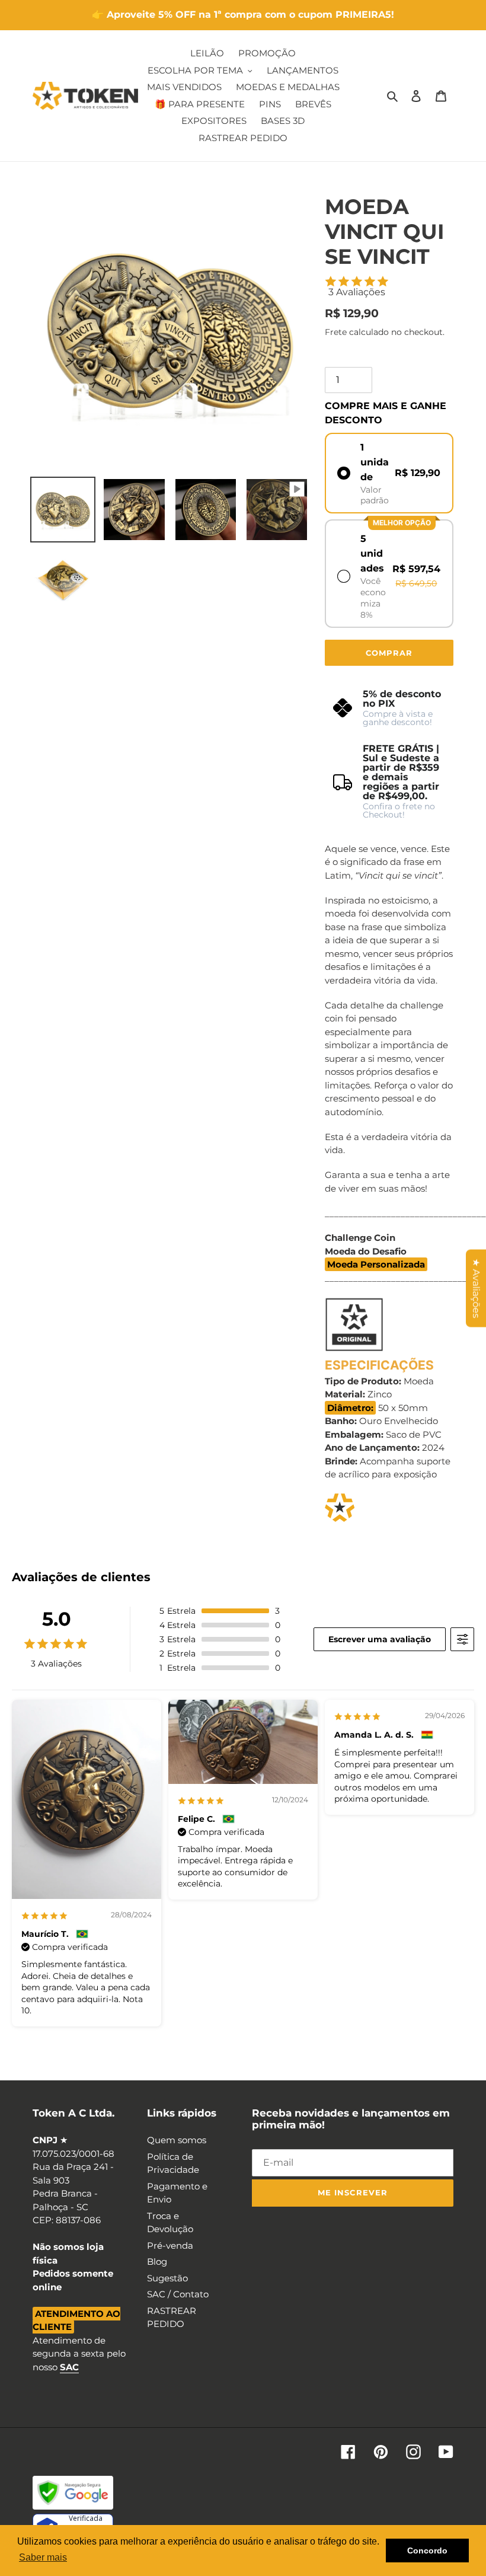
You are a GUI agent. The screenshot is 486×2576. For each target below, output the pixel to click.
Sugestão (167, 2278)
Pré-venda (170, 2245)
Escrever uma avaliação (380, 1639)
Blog (157, 2261)
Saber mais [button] (43, 2557)
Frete (336, 332)
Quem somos (177, 2140)
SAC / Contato (178, 2294)
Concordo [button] (427, 2551)
